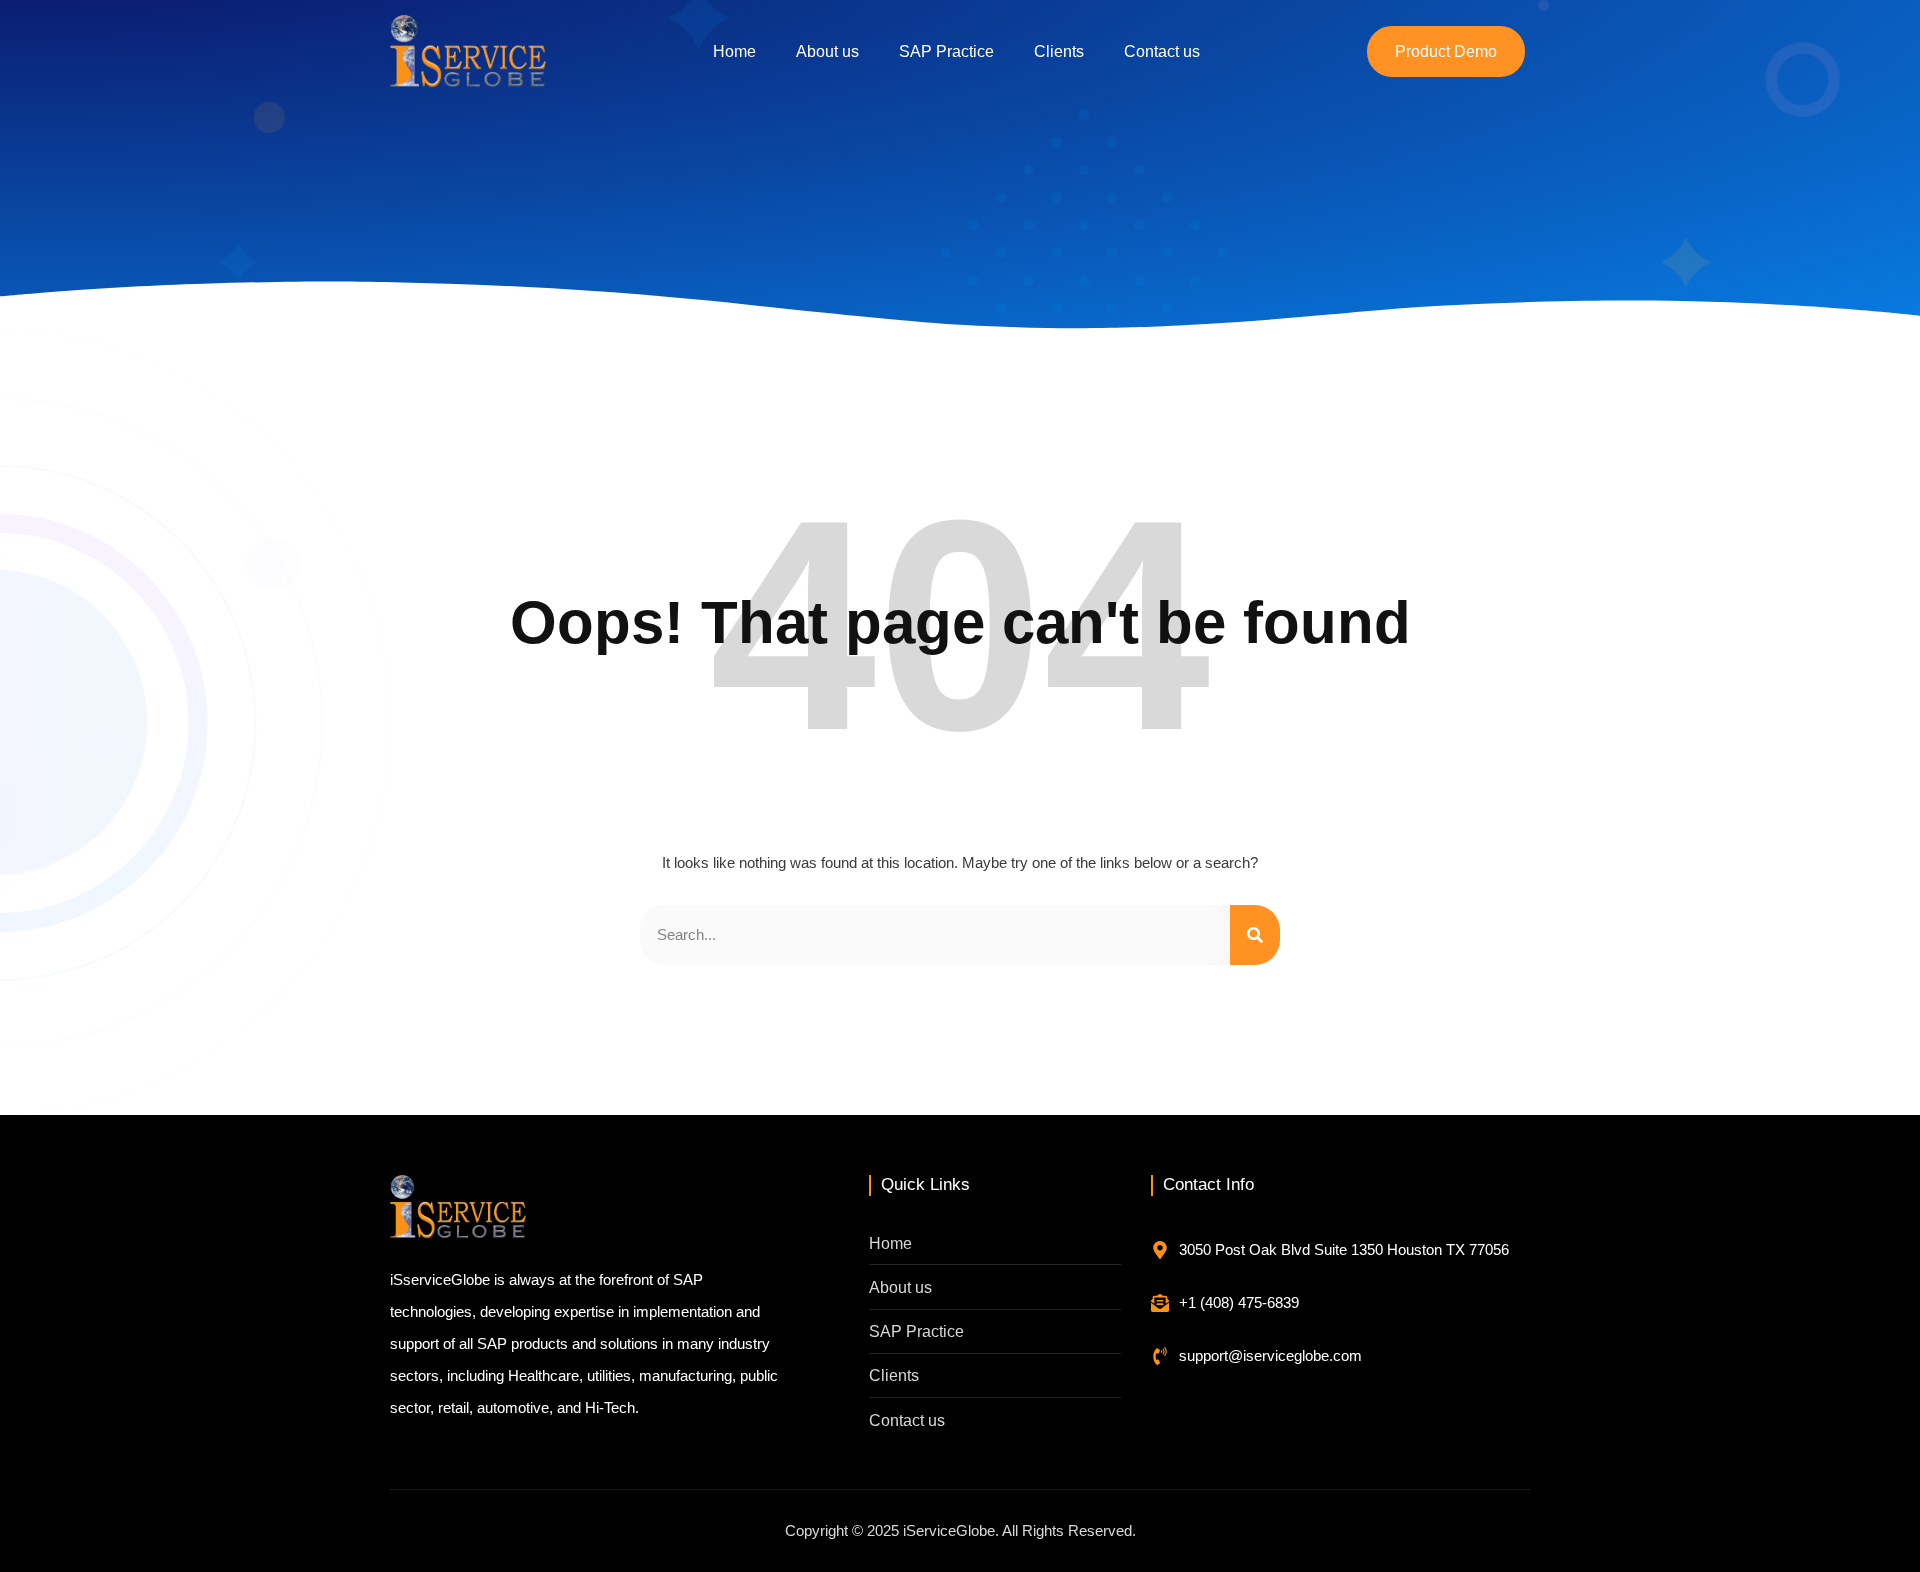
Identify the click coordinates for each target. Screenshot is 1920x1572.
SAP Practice (946, 51)
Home (734, 51)
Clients (1059, 51)
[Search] (1255, 935)
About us (827, 51)
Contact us (1162, 51)
